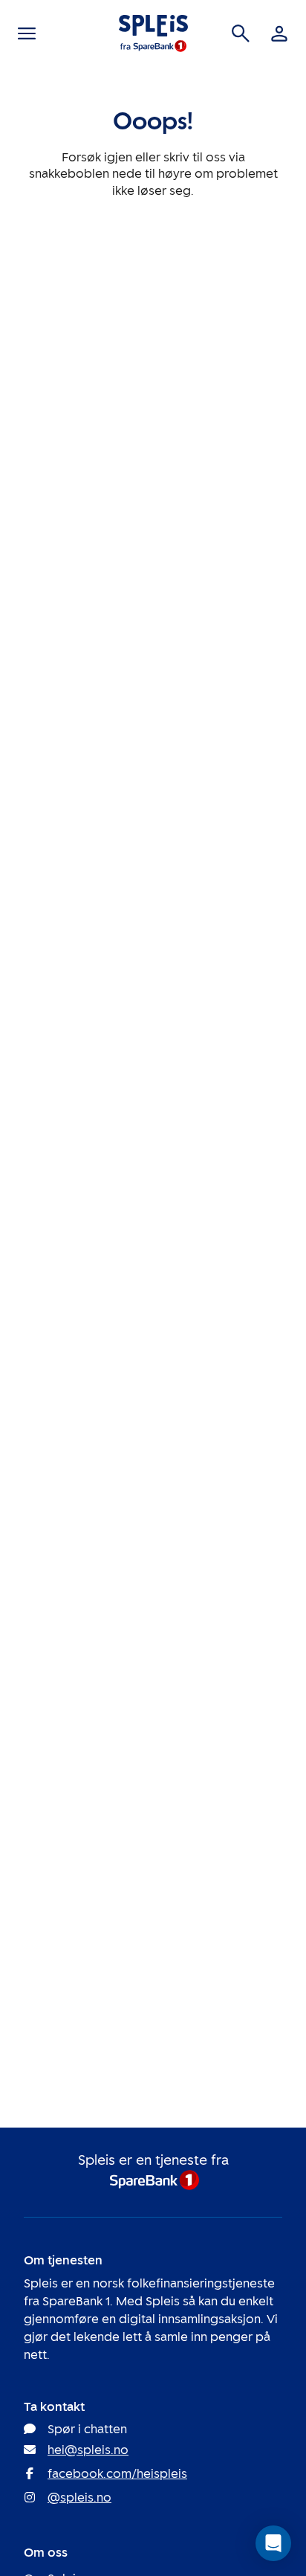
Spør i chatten (87, 2429)
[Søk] (241, 33)
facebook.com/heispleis (117, 2474)
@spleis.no (79, 2498)
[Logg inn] (279, 33)
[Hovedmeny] (27, 33)
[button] (273, 2543)
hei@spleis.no (88, 2450)
